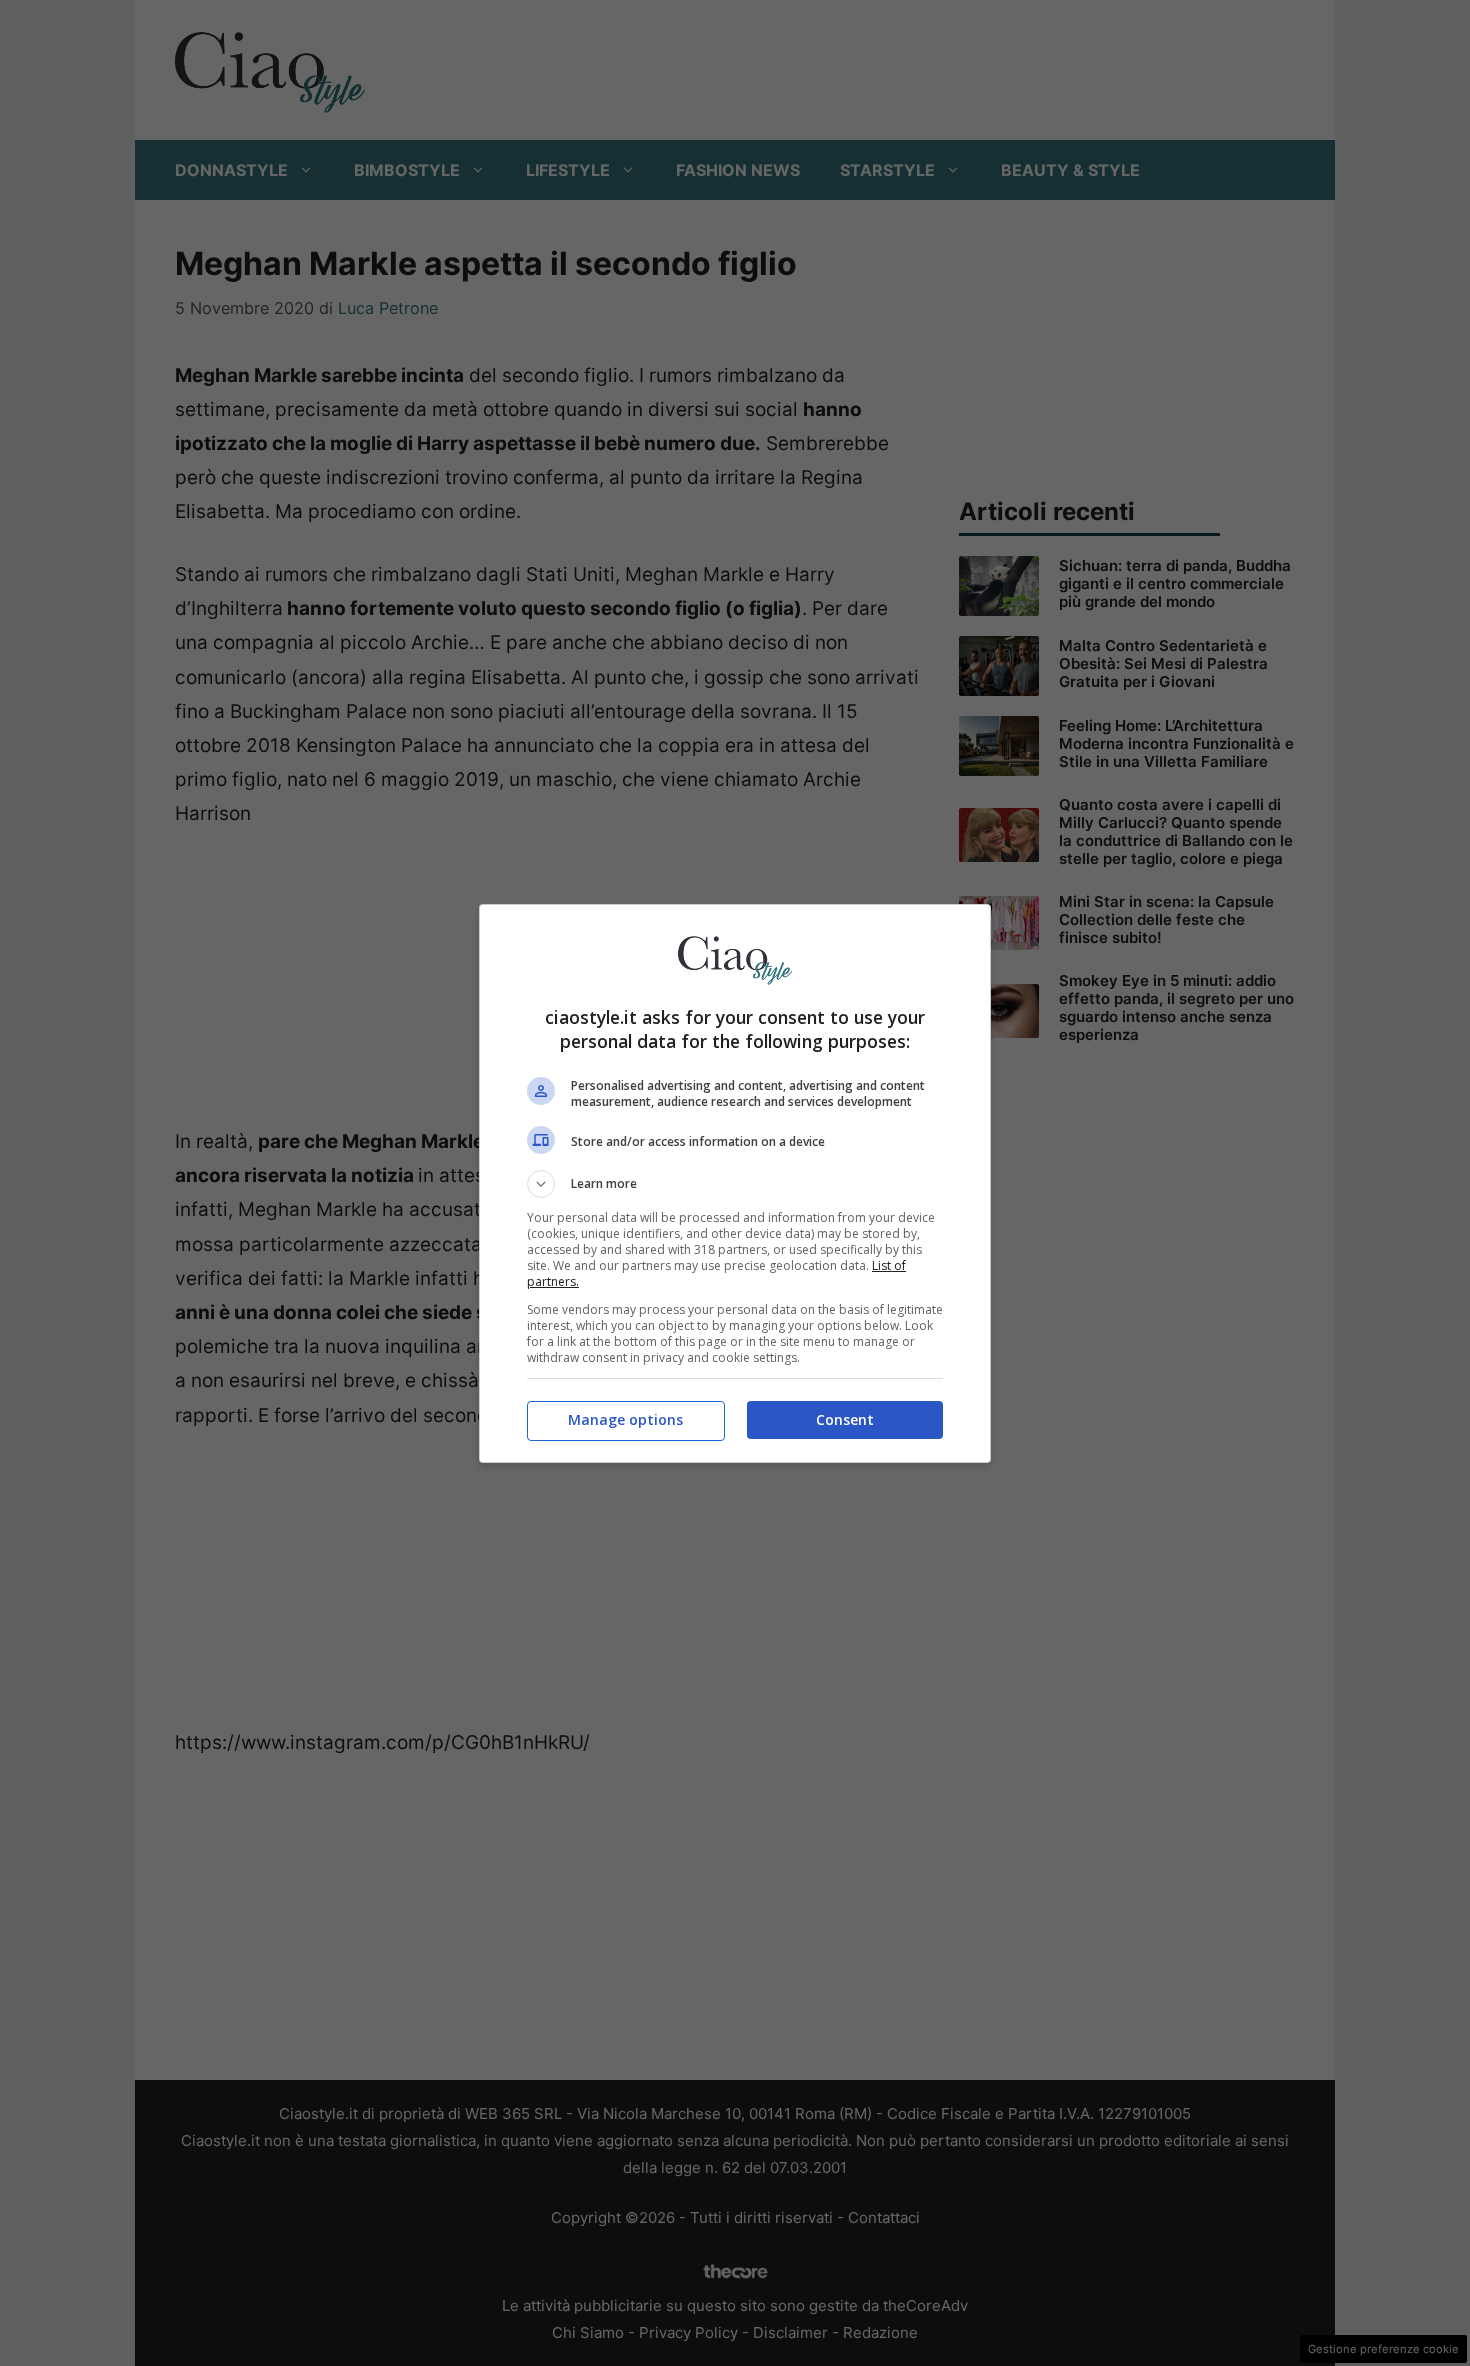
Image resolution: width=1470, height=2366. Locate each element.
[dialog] (735, 1183)
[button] (735, 1184)
